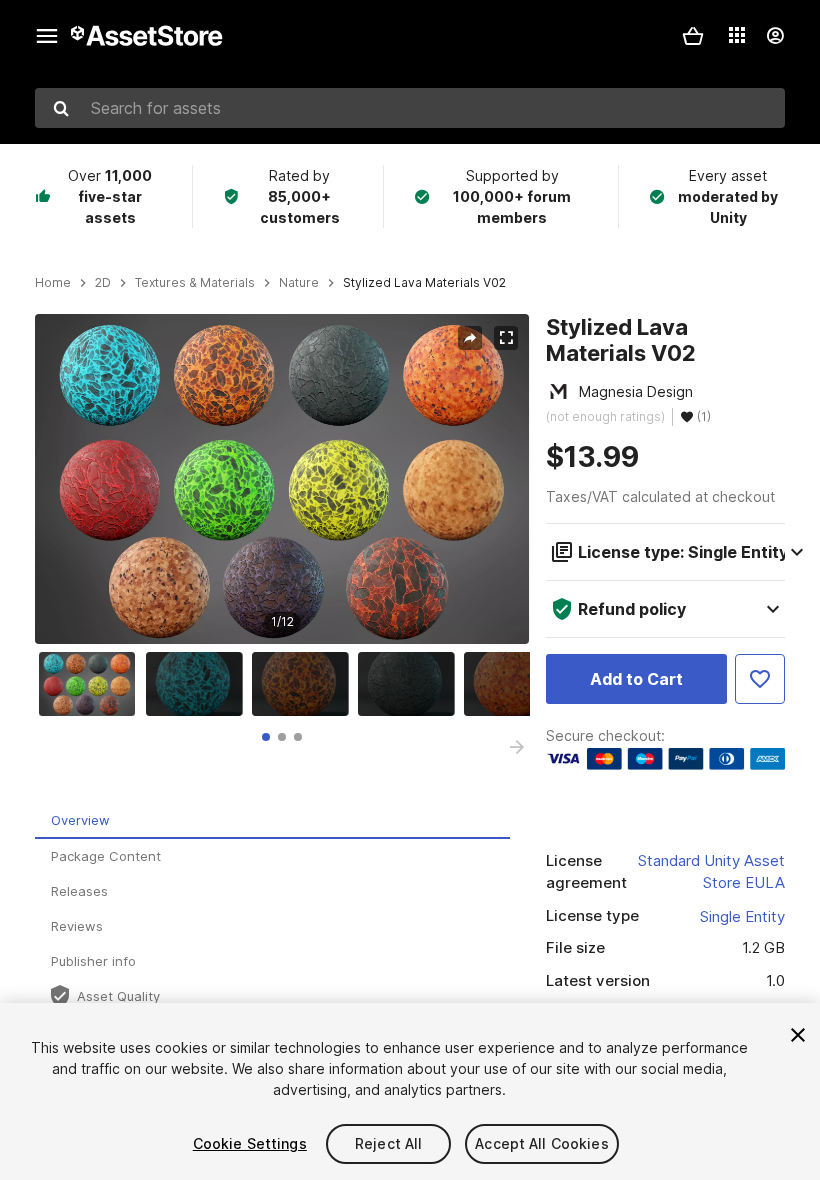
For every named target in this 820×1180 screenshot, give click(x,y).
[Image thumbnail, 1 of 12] (92, 684)
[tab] (266, 737)
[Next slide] (517, 747)
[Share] (470, 338)
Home (53, 283)
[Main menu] (47, 36)
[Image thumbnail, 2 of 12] (199, 684)
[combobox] (410, 108)
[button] (693, 36)
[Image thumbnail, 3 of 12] (305, 684)
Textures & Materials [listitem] (195, 283)
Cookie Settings (250, 1143)
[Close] (798, 1035)
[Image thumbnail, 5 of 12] (517, 684)
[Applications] (737, 35)
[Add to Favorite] (760, 679)
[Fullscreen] (506, 338)
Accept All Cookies (542, 1143)
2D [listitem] (103, 283)
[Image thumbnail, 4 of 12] (411, 684)
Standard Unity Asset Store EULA (711, 872)
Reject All (388, 1143)
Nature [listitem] (299, 283)
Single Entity (742, 916)
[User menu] (775, 36)
